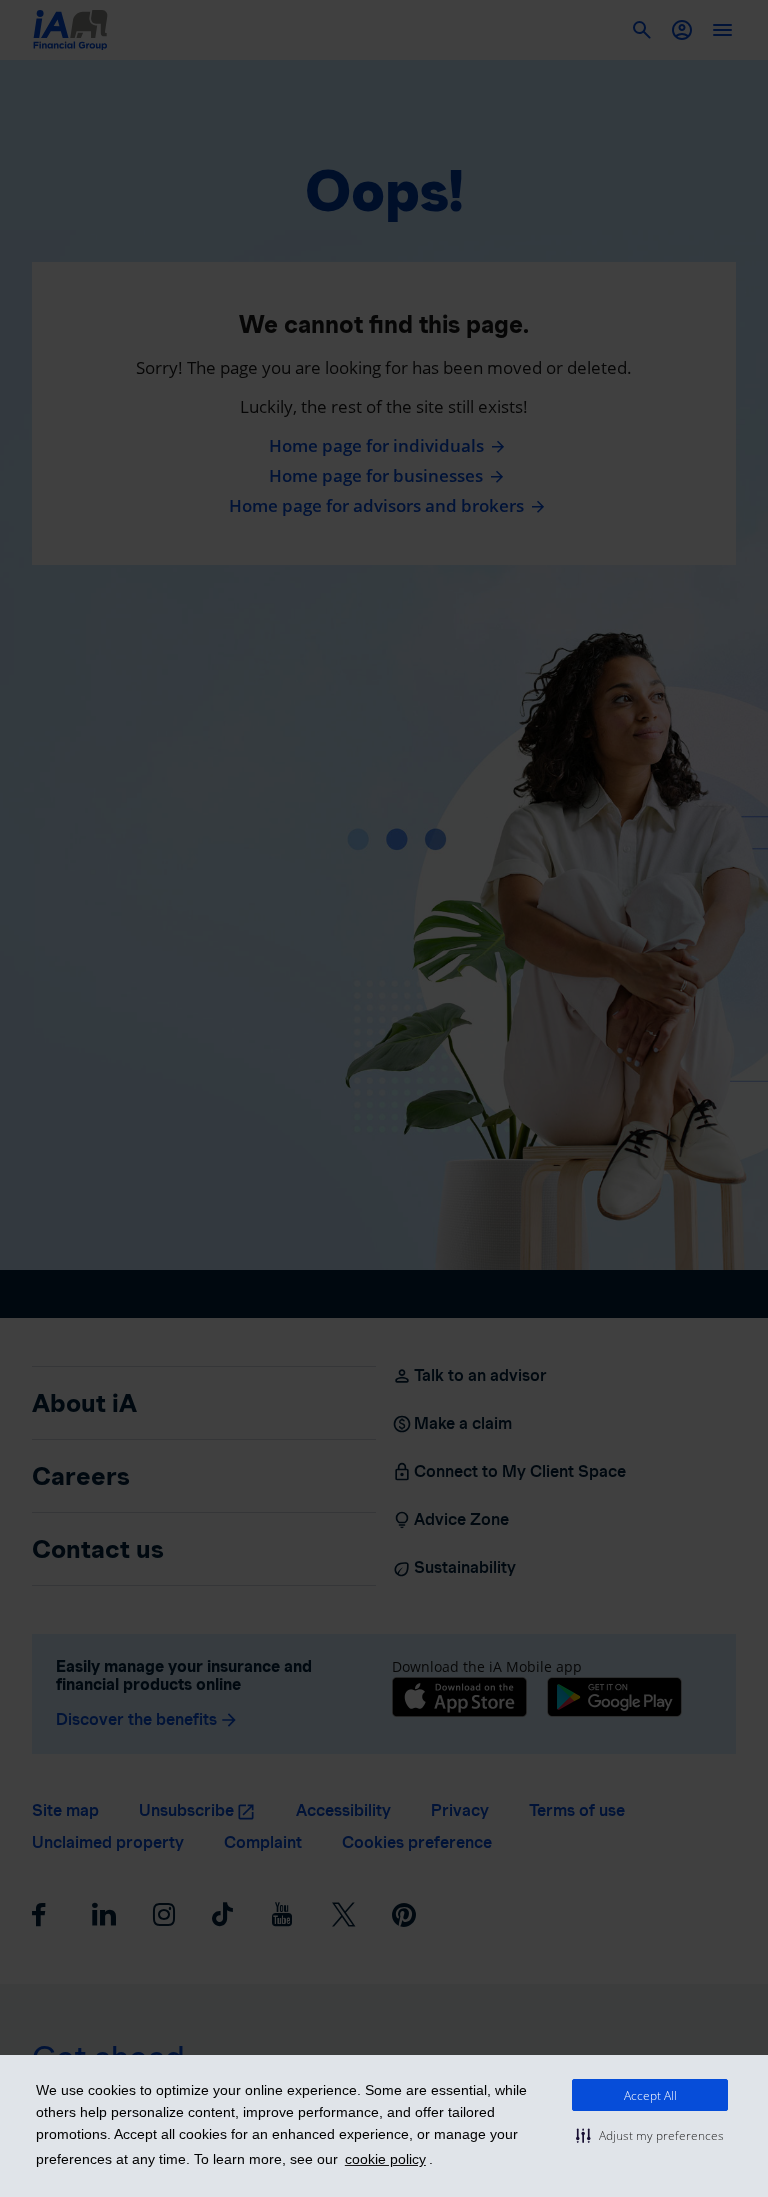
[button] (650, 2135)
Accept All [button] (650, 2095)
